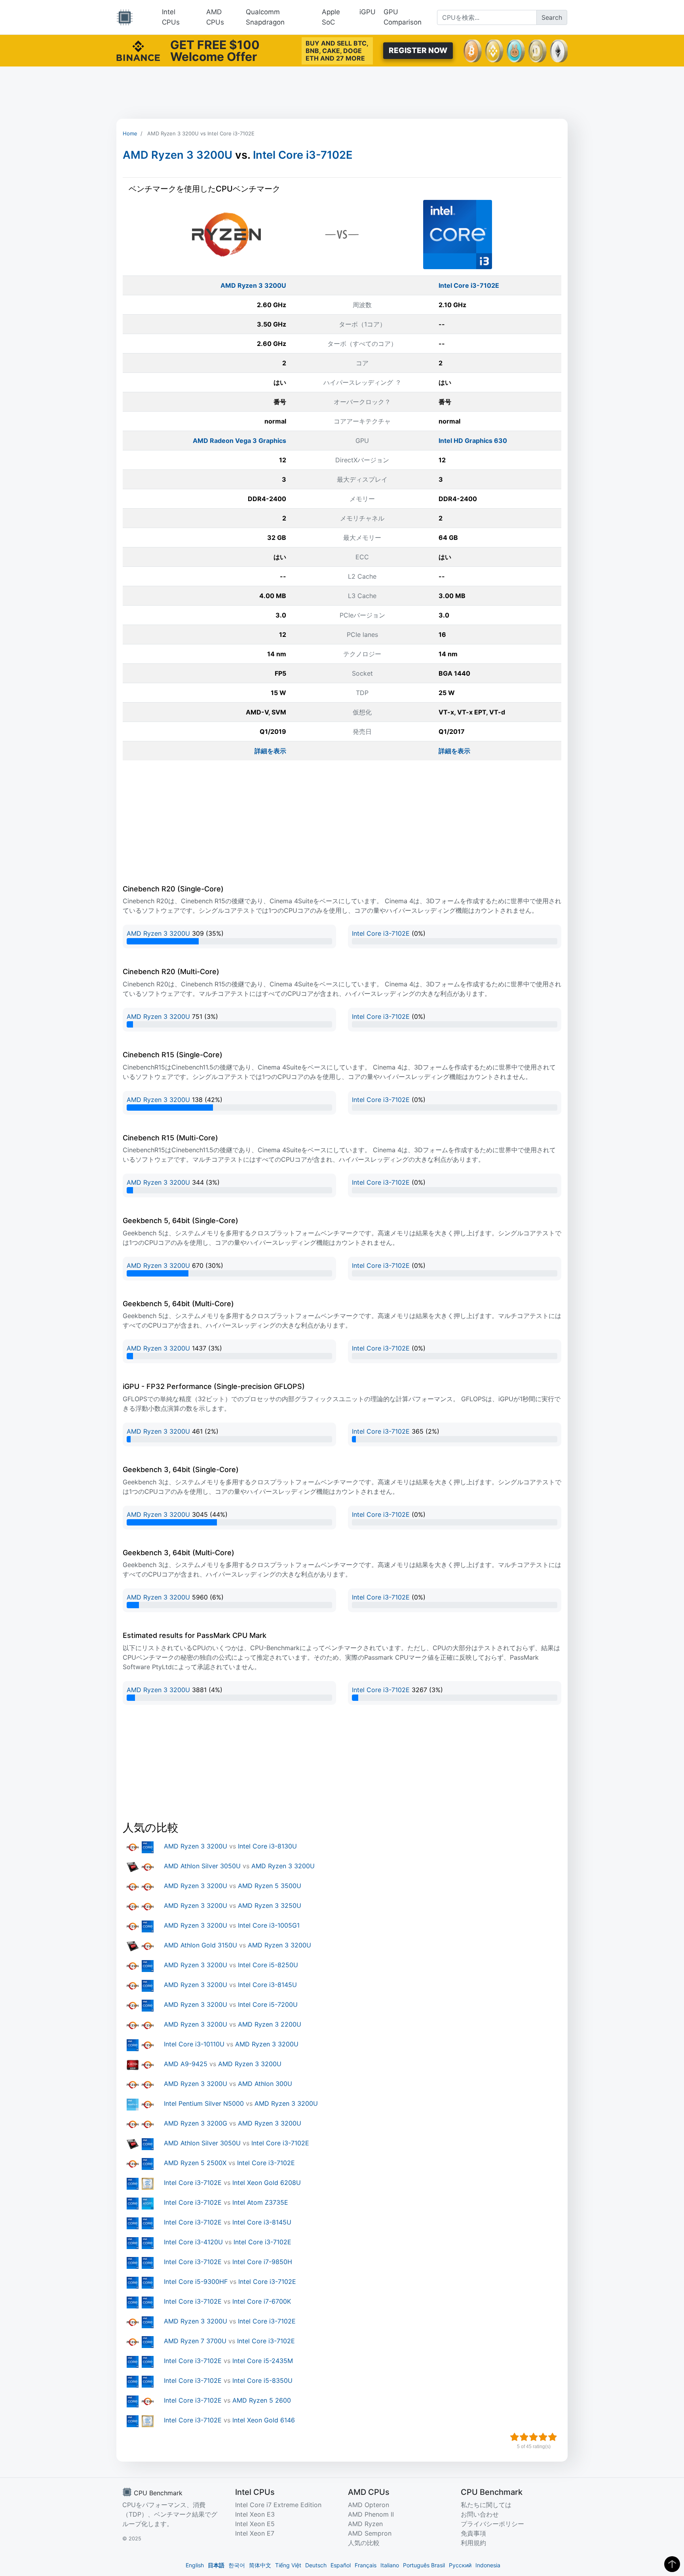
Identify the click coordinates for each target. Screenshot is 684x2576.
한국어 (237, 2565)
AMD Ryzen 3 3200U (178, 155)
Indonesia (488, 2565)
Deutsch (316, 2565)
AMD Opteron (369, 2505)
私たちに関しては (486, 2505)
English (195, 2565)
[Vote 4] (543, 2437)
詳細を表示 (270, 751)
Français (366, 2565)
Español (341, 2565)
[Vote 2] (524, 2437)
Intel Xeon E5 (255, 2524)
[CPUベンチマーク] (125, 17)
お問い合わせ (480, 2514)
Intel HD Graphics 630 (473, 441)
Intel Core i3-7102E (303, 155)
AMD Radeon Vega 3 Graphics (239, 441)
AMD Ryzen (365, 2524)
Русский (460, 2565)
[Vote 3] (534, 2437)
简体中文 (260, 2565)
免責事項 (473, 2533)
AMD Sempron (370, 2533)
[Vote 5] (553, 2437)
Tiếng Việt (288, 2565)
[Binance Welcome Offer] (138, 50)
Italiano (390, 2565)
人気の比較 (364, 2543)
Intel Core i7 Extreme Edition (278, 2505)
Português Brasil (424, 2565)
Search (552, 17)
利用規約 (473, 2543)
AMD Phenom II (371, 2514)
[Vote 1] (515, 2437)
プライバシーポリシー (492, 2524)
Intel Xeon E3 (255, 2514)
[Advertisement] (342, 93)
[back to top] (672, 2564)
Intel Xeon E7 (255, 2533)
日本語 (216, 2565)
